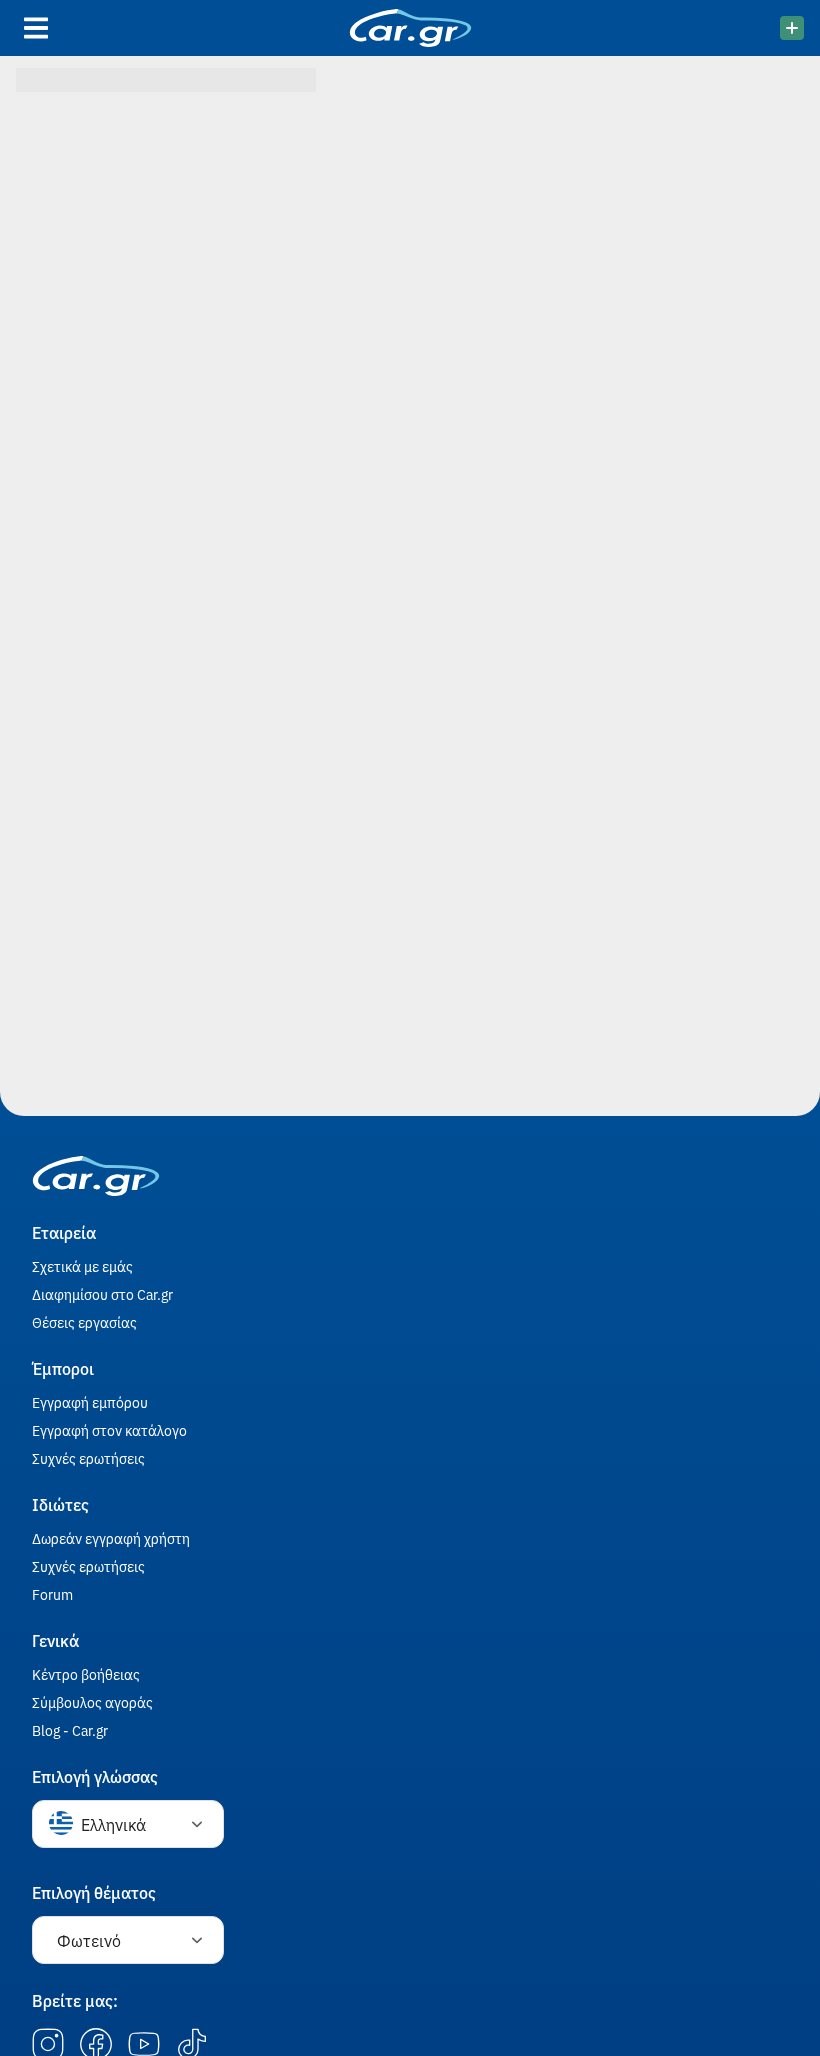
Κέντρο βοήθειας (86, 1674)
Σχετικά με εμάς (82, 1266)
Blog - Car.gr (70, 1730)
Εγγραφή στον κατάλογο (109, 1430)
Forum (52, 1594)
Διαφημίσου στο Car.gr (102, 1294)
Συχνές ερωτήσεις (88, 1458)
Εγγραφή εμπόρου (90, 1402)
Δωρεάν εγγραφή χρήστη (111, 1538)
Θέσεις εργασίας (84, 1322)
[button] (128, 1824)
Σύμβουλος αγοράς (92, 1702)
